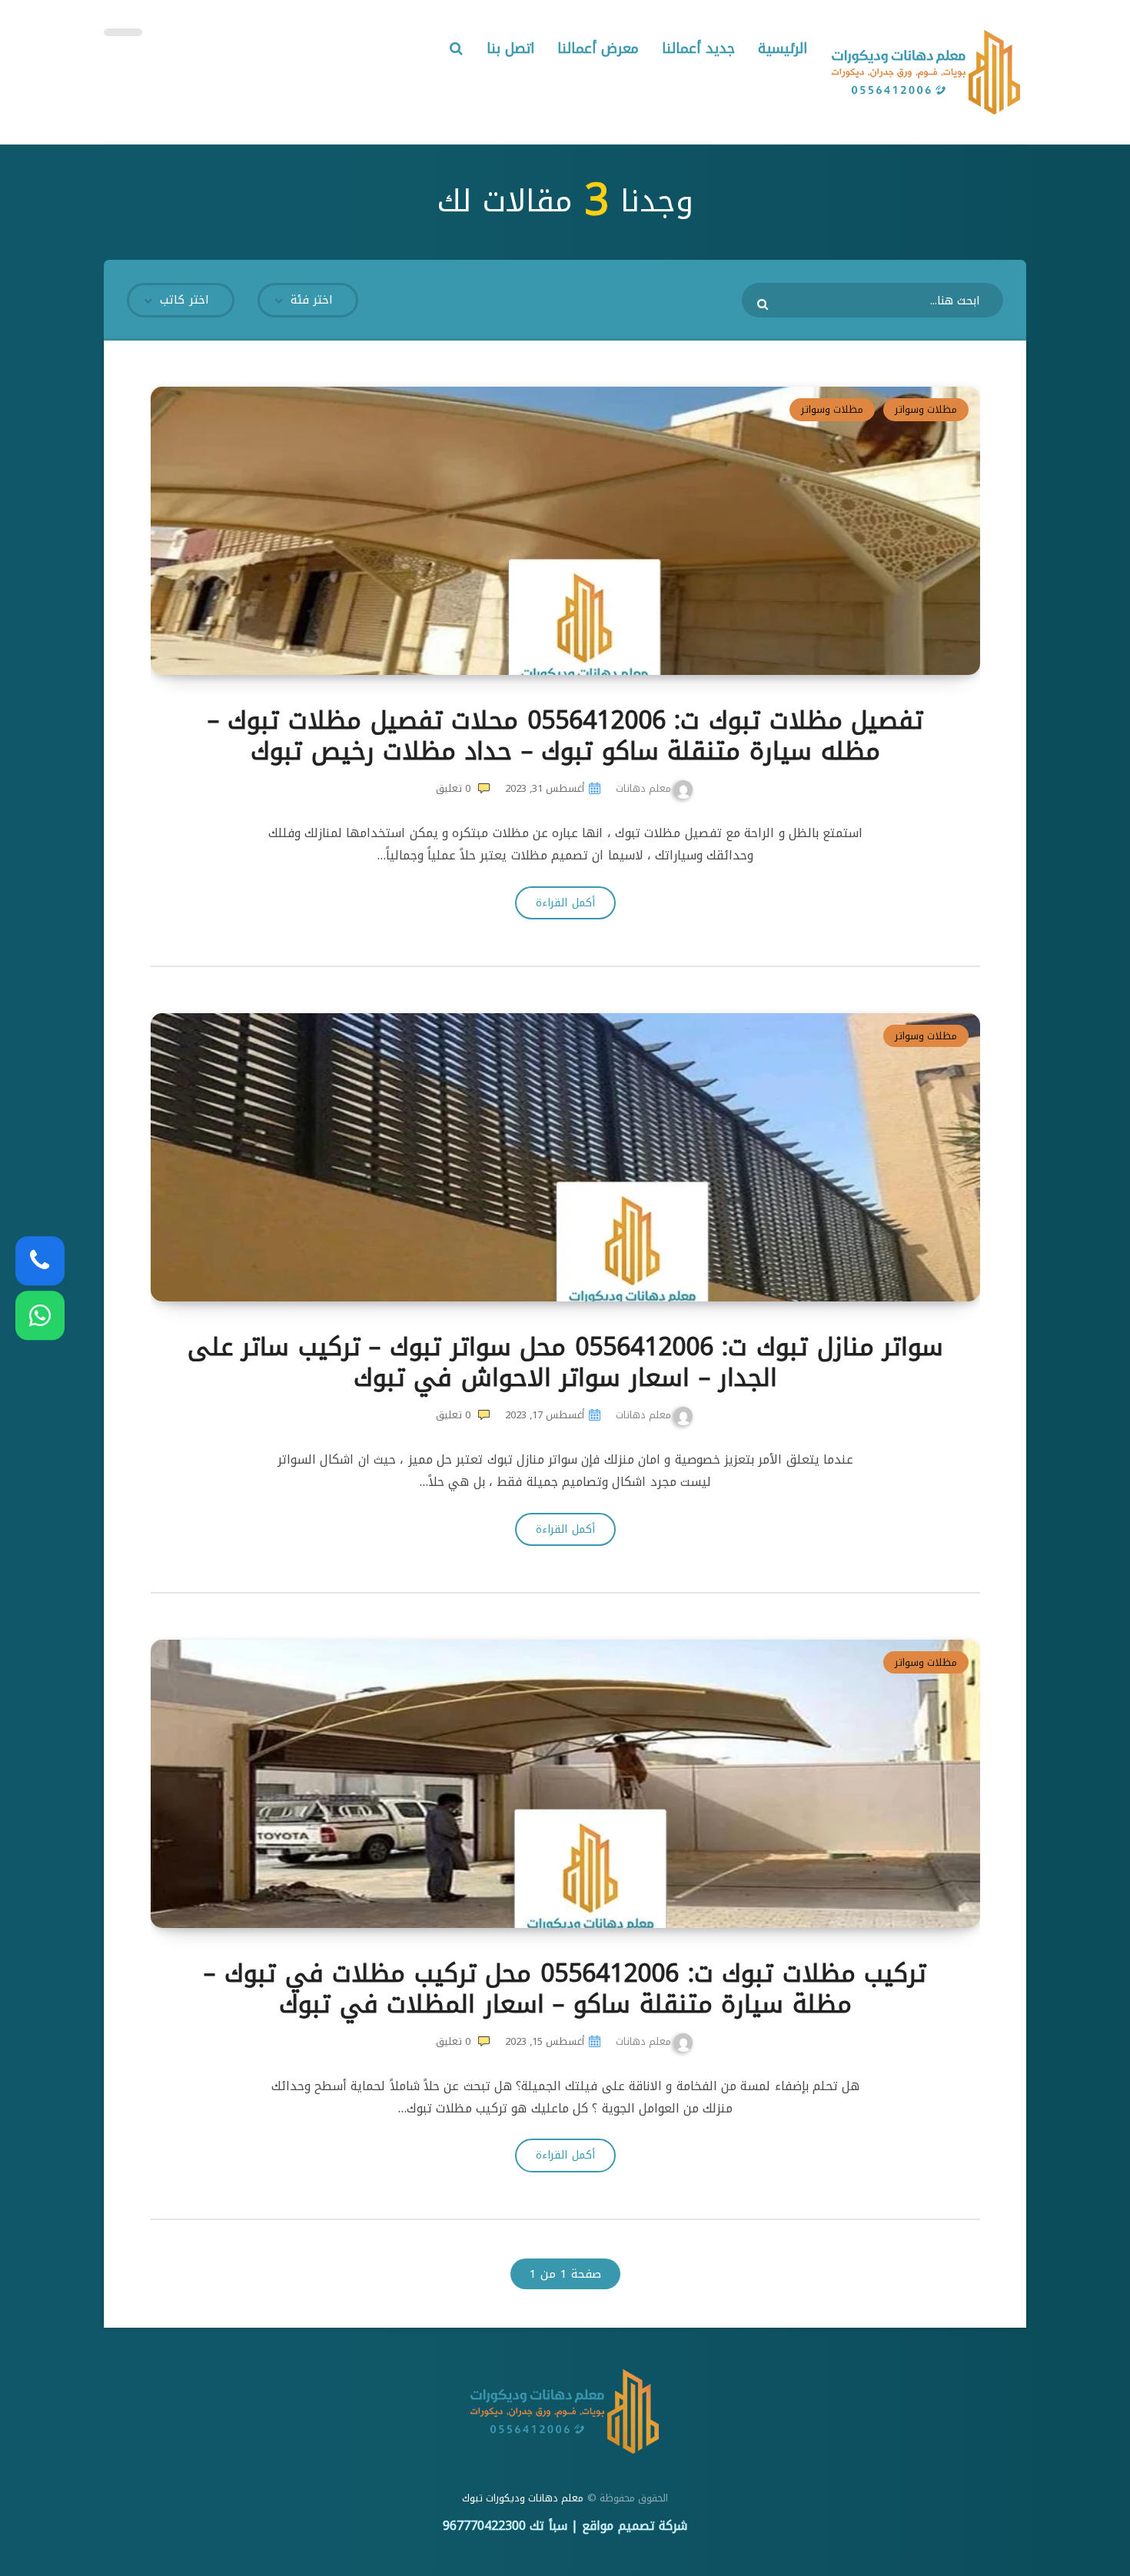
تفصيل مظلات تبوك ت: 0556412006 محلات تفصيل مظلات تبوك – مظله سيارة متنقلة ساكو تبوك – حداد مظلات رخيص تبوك (565, 736)
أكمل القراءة (565, 903)
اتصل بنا (511, 48)
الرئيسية (783, 48)
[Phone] (40, 1261)
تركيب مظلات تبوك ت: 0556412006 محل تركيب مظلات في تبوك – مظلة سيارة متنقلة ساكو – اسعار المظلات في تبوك (565, 1989)
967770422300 (484, 2526)
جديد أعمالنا (698, 48)
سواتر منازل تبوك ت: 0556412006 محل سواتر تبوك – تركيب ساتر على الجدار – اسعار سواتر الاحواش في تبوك (566, 1363)
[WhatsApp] (40, 1315)
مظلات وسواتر (926, 409)
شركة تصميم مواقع (635, 2526)
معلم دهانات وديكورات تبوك (523, 2498)
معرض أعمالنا (598, 48)
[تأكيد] (764, 304)
